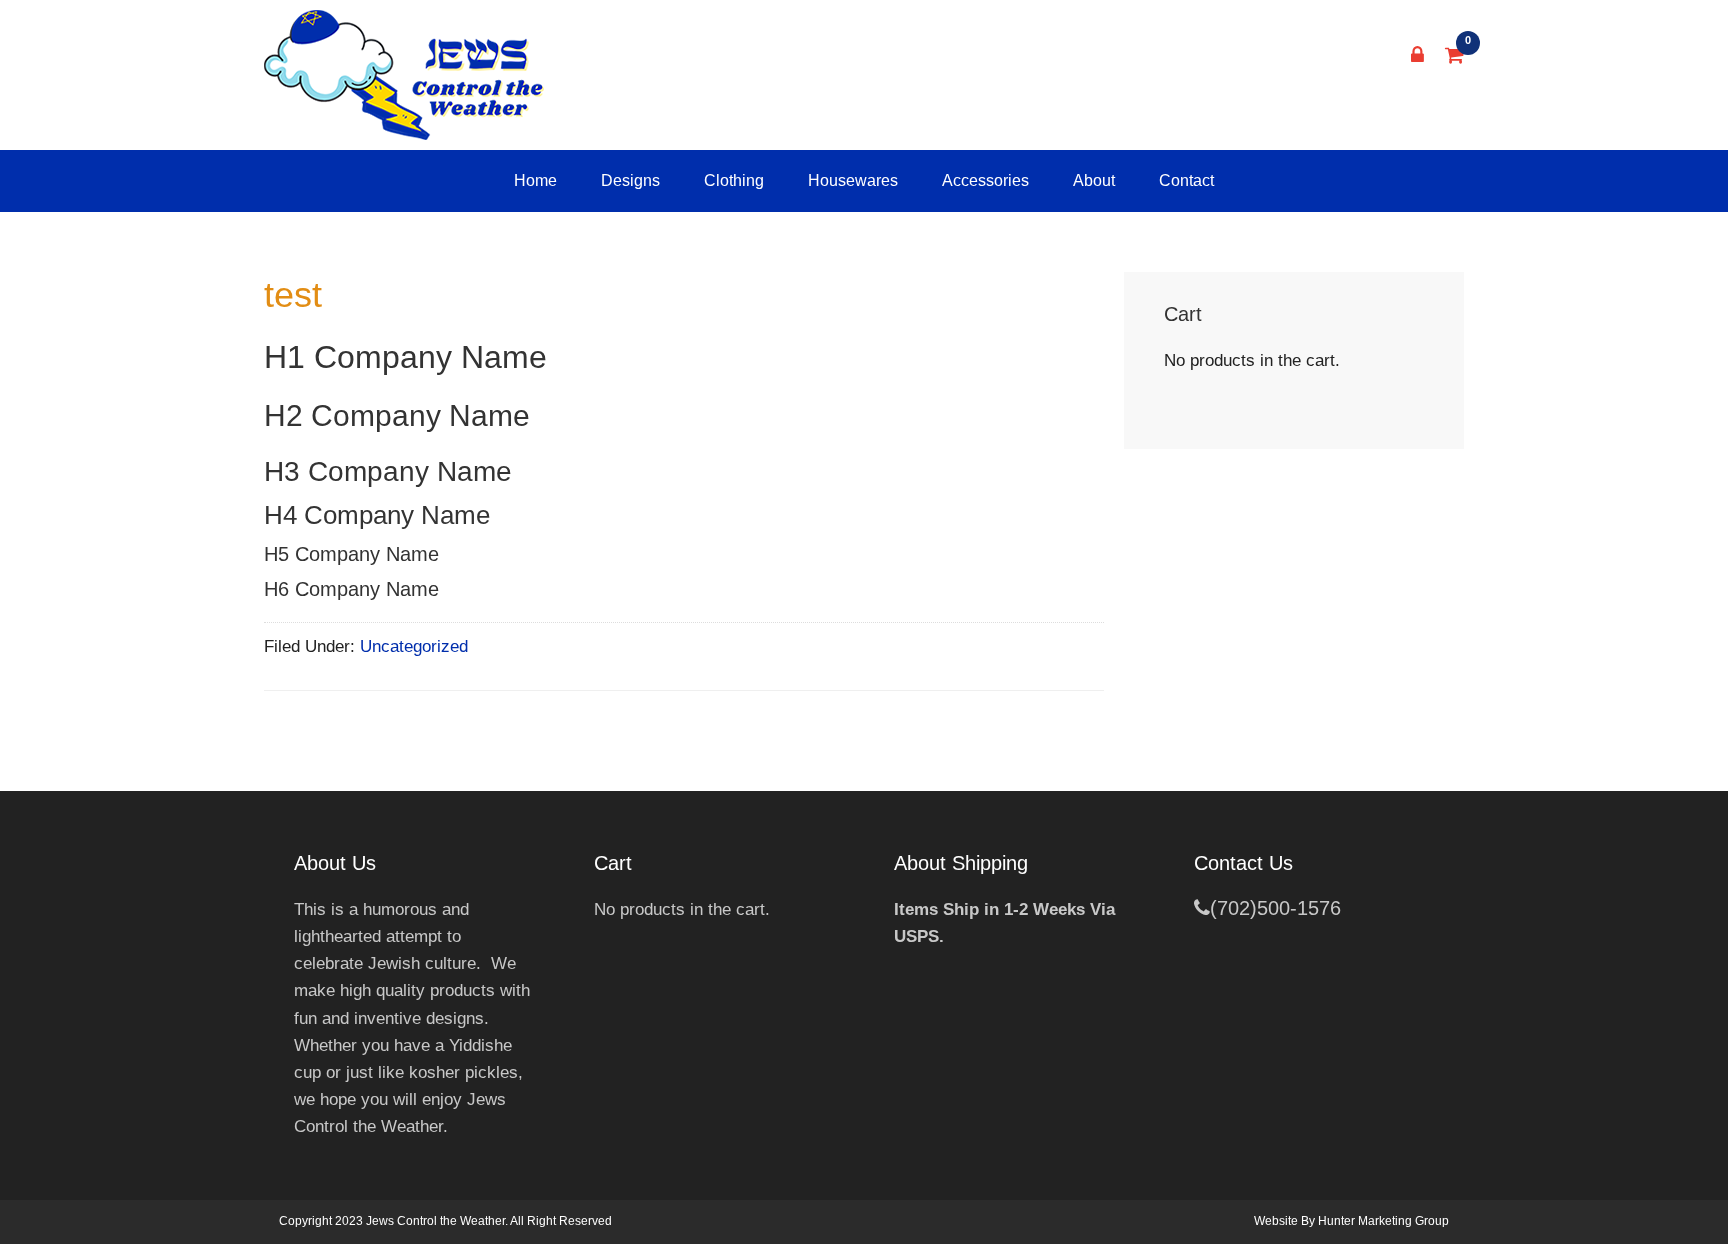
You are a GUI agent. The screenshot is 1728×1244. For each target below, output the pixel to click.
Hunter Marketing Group (1383, 1221)
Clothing (734, 180)
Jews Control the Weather (404, 75)
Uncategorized (414, 646)
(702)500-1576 (1275, 908)
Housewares (853, 180)
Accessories (985, 180)
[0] (1455, 55)
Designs (630, 180)
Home (535, 180)
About (1094, 180)
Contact (1186, 180)
